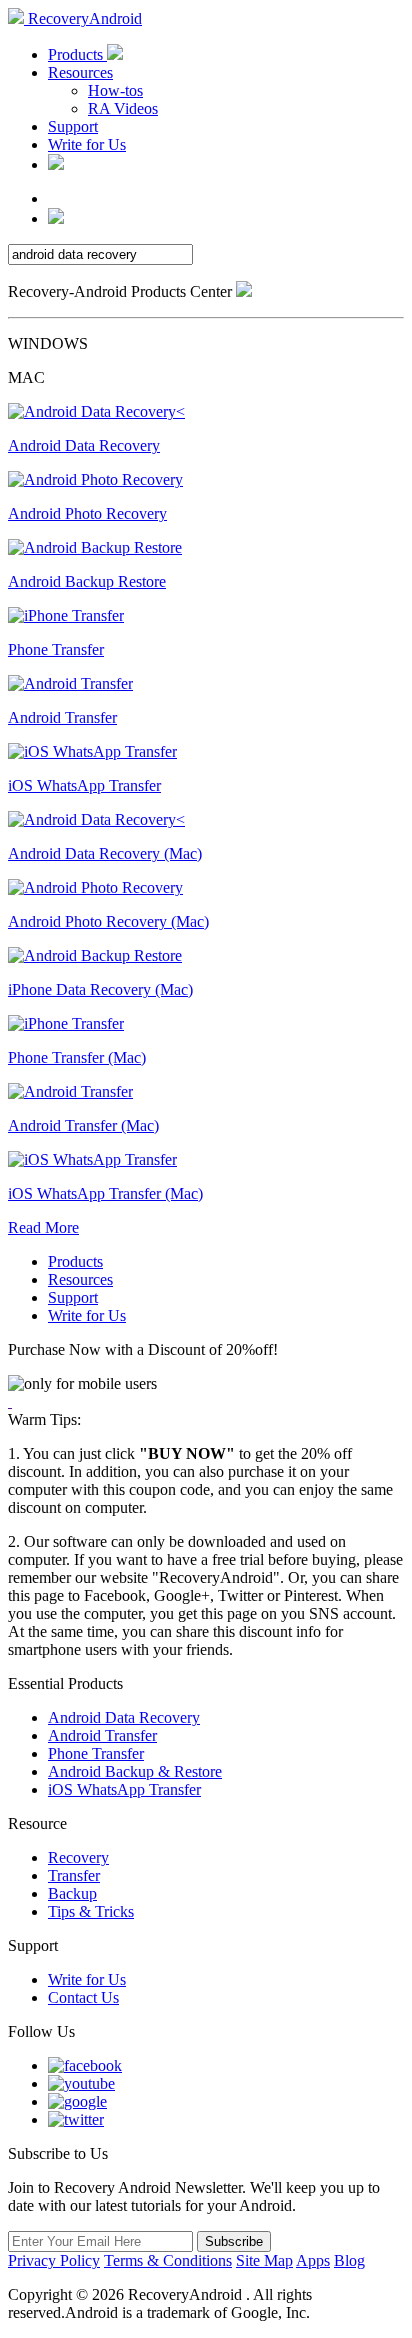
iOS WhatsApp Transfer (124, 1789)
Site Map (264, 2260)
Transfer (74, 1875)
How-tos (115, 90)
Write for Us (87, 144)
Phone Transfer (96, 1753)
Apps (313, 2260)
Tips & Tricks (91, 1911)
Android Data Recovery (124, 1717)
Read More (43, 1227)
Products (77, 54)
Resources (80, 72)
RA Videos (123, 108)
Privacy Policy (54, 2260)
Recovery (78, 1857)
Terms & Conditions (168, 2260)
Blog (349, 2260)
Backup (72, 1893)
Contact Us (83, 1997)
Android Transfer (102, 1735)
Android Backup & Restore (135, 1771)
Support (73, 126)
